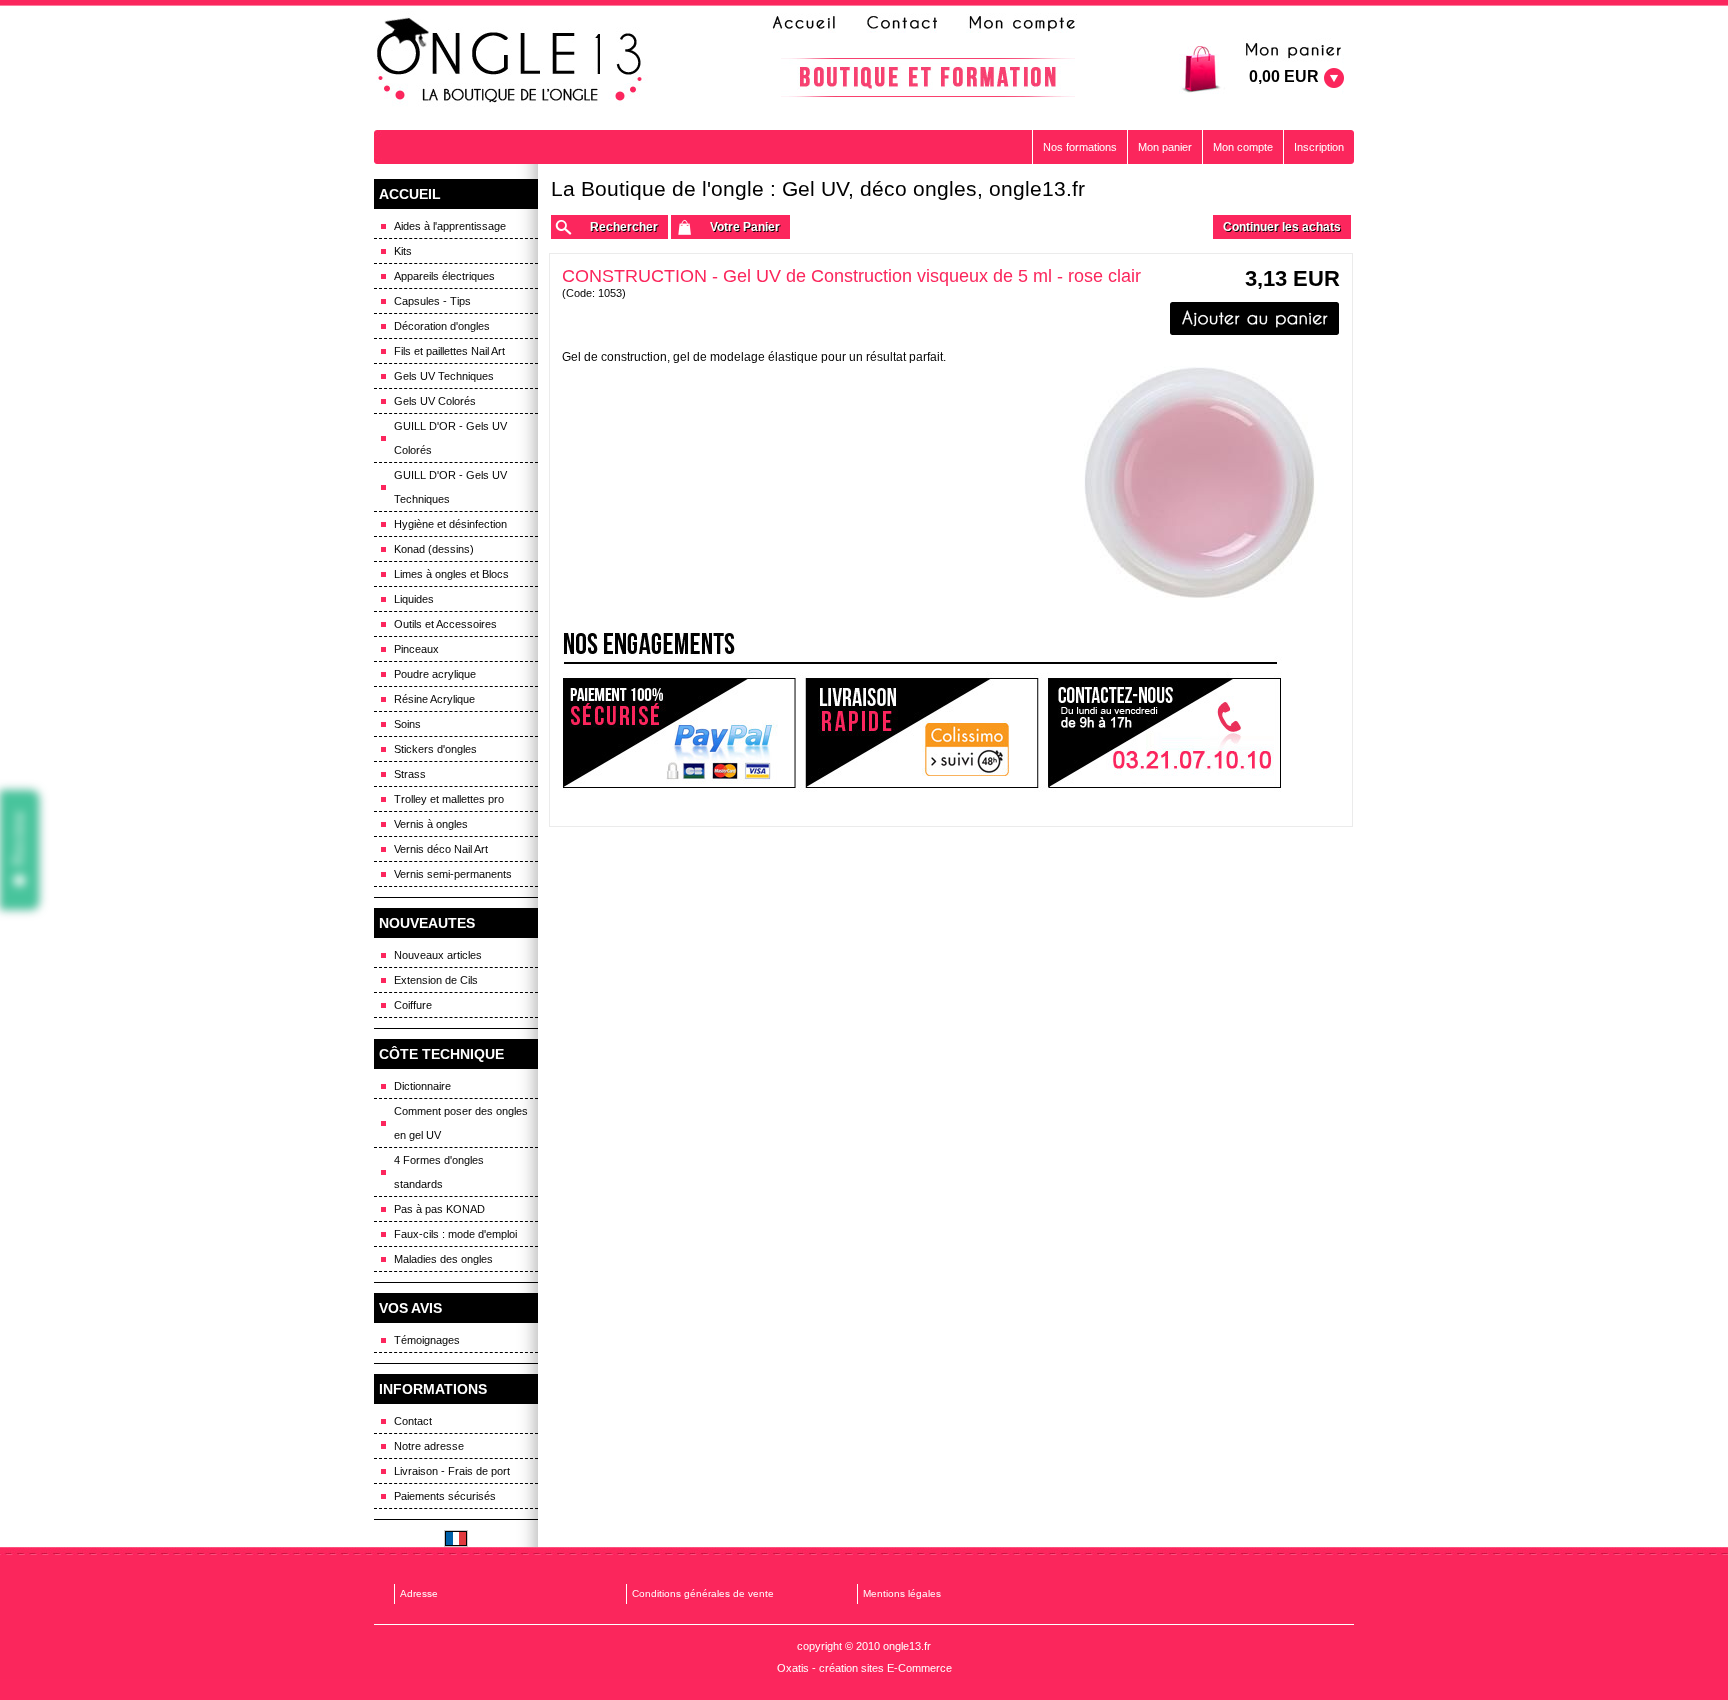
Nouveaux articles (438, 955)
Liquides (414, 599)
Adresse (419, 1593)
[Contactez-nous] (899, 23)
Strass (410, 774)
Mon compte (1243, 147)
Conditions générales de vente (703, 1593)
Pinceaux (416, 649)
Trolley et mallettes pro (449, 799)
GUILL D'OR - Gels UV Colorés (450, 438)
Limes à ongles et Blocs (451, 574)
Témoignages (427, 1340)
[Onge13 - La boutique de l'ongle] (512, 61)
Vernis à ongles (431, 824)
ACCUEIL (410, 194)
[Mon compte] (1021, 23)
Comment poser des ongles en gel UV (461, 1123)
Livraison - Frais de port (452, 1471)
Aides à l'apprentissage (450, 226)
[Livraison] (922, 733)
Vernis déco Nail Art (441, 849)
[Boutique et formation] (928, 78)
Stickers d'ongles (435, 749)
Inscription (1319, 147)
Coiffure (413, 1005)
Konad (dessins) (434, 549)
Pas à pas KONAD (439, 1209)
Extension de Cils (436, 980)
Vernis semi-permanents (453, 874)
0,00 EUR (1284, 76)
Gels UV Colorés (435, 401)
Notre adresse (429, 1446)
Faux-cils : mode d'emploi (455, 1234)
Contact (413, 1421)
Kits (403, 251)
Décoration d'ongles (442, 326)
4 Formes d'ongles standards (439, 1172)
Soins (407, 724)
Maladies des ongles (443, 1259)
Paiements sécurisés (445, 1496)
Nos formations (1080, 147)
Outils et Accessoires (445, 624)
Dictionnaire (422, 1086)
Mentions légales (902, 1593)
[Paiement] (678, 733)
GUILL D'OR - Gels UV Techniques (450, 487)
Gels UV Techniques (444, 376)
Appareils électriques (444, 276)
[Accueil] (810, 23)
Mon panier (1165, 147)
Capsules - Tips (432, 301)
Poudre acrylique (435, 674)
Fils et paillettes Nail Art (449, 351)
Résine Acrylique (434, 699)
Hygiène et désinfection (450, 524)
